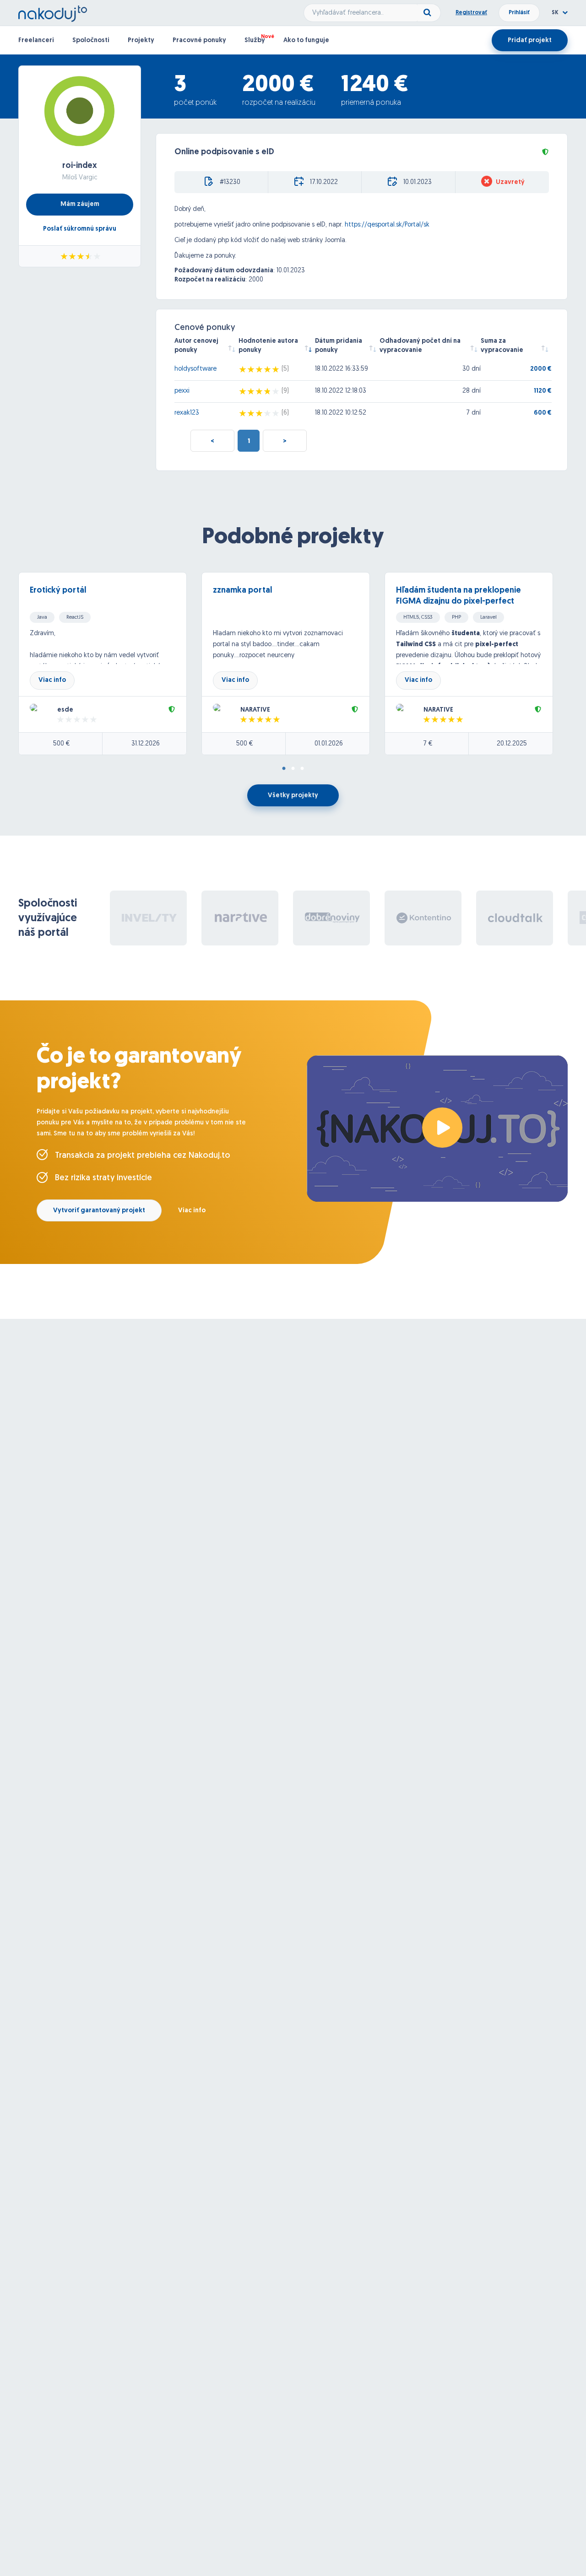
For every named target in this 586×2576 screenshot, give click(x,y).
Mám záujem (80, 204)
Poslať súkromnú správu (80, 229)
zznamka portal (242, 591)
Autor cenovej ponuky (196, 346)
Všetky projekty (293, 796)
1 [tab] (284, 769)
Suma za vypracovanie (502, 346)
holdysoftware (195, 369)
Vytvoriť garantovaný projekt (99, 1211)
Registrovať (471, 13)
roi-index (80, 166)
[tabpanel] (110, 664)
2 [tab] (293, 769)
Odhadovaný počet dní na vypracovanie (420, 346)
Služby (255, 41)
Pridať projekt (530, 41)
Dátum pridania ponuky (339, 346)
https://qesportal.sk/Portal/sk (387, 225)
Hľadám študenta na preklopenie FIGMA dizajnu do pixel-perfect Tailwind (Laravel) (458, 602)
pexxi (182, 391)
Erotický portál (58, 591)
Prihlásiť (519, 13)
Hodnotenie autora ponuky (268, 346)
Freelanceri (36, 41)
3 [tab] (302, 769)
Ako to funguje (306, 41)
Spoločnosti (91, 41)
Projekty (141, 41)
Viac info (52, 680)
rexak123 (187, 413)
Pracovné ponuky (199, 41)
